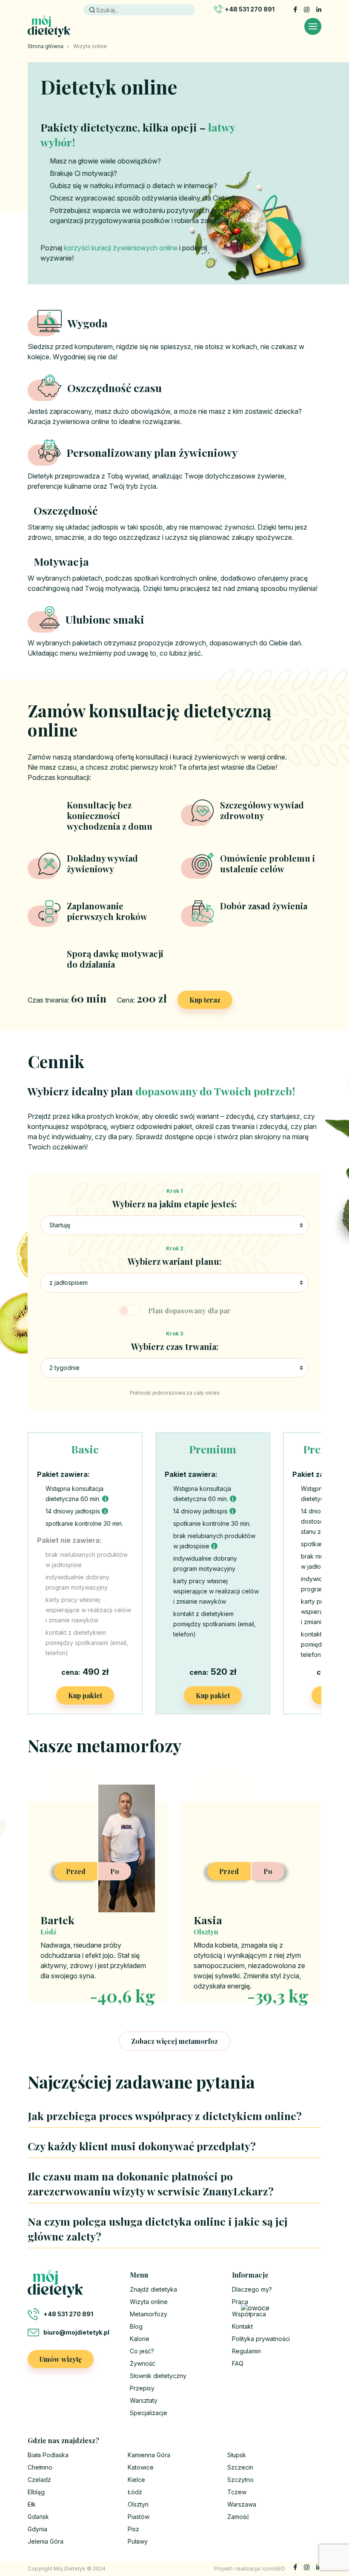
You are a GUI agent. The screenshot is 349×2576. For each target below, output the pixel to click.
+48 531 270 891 (250, 9)
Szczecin (240, 2467)
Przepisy (142, 2388)
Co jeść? (142, 2351)
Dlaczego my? (252, 2289)
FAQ (238, 2363)
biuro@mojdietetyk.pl (76, 2332)
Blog (136, 2326)
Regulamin (246, 2351)
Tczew (237, 2492)
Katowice (141, 2467)
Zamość (238, 2517)
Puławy (138, 2541)
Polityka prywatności (261, 2339)
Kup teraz (205, 1000)
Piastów (139, 2517)
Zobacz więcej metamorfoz (174, 2041)
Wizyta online (149, 2302)
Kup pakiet (85, 1695)
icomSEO (274, 2569)
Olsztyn (138, 2504)
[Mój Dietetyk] (49, 26)
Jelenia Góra (46, 2541)
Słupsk (237, 2455)
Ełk (32, 2504)
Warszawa (242, 2504)
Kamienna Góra (149, 2455)
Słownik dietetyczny (158, 2376)
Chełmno (40, 2467)
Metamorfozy (149, 2314)
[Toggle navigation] (313, 26)
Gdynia (37, 2529)
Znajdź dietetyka (153, 2289)
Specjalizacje (149, 2413)
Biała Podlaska (48, 2455)
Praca (240, 2302)
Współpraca (249, 2314)
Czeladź (39, 2480)
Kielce (136, 2480)
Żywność (143, 2363)
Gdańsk (38, 2517)
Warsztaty (144, 2400)
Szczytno (240, 2480)
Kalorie (140, 2339)
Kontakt (242, 2326)
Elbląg (36, 2492)
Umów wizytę (61, 2359)
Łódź (135, 2492)
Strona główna (46, 46)
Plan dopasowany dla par (189, 1311)
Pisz (133, 2529)
